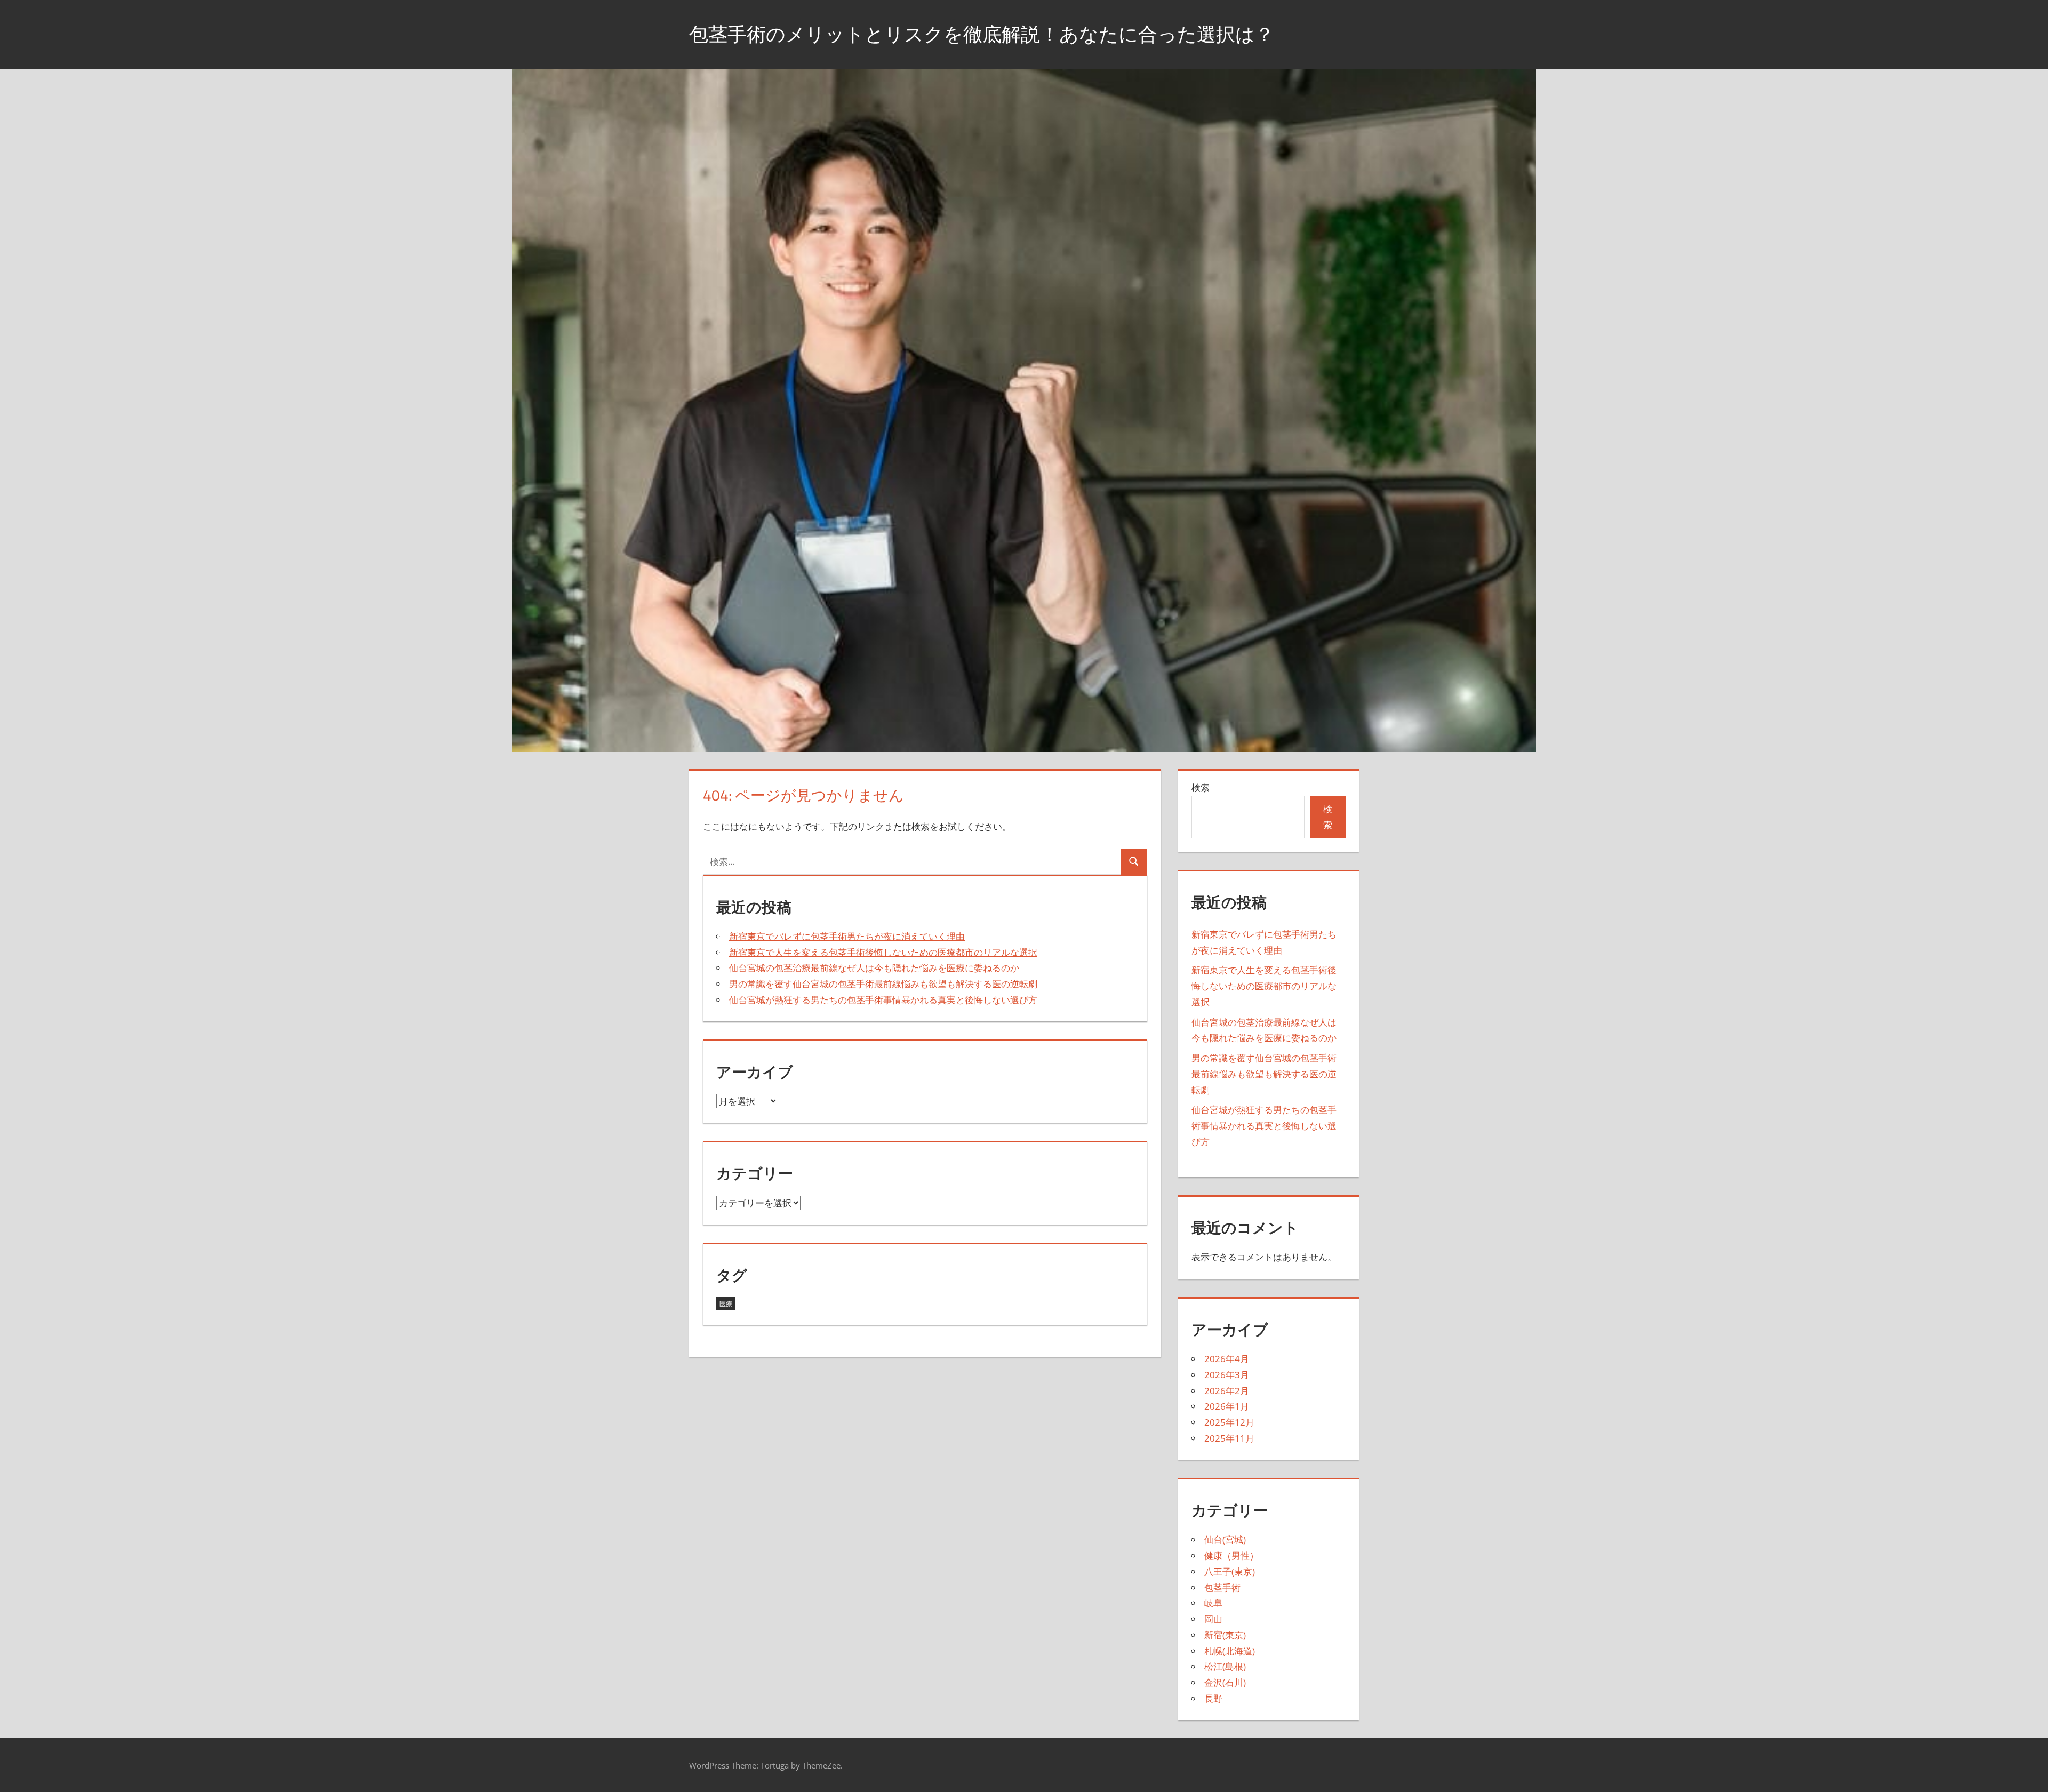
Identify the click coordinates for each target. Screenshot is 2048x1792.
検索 (1201, 787)
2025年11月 (1229, 1438)
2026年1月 (1227, 1406)
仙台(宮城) (1225, 1539)
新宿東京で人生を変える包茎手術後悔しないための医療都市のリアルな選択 (883, 952)
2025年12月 (1229, 1422)
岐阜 (1213, 1603)
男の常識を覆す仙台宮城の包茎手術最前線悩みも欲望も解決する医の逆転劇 (883, 984)
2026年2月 (1227, 1391)
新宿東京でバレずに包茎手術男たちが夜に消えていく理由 (847, 936)
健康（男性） (1231, 1555)
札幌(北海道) (1230, 1651)
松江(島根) (1225, 1666)
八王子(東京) (1230, 1571)
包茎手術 (1222, 1587)
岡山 (1213, 1619)
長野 (1213, 1698)
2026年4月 (1227, 1359)
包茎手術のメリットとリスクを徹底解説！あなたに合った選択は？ (982, 34)
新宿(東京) (1225, 1635)
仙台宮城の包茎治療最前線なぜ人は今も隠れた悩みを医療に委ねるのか (874, 968)
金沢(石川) (1225, 1682)
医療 (726, 1304)
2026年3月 (1227, 1375)
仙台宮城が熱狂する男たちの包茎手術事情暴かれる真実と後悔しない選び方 (883, 1000)
